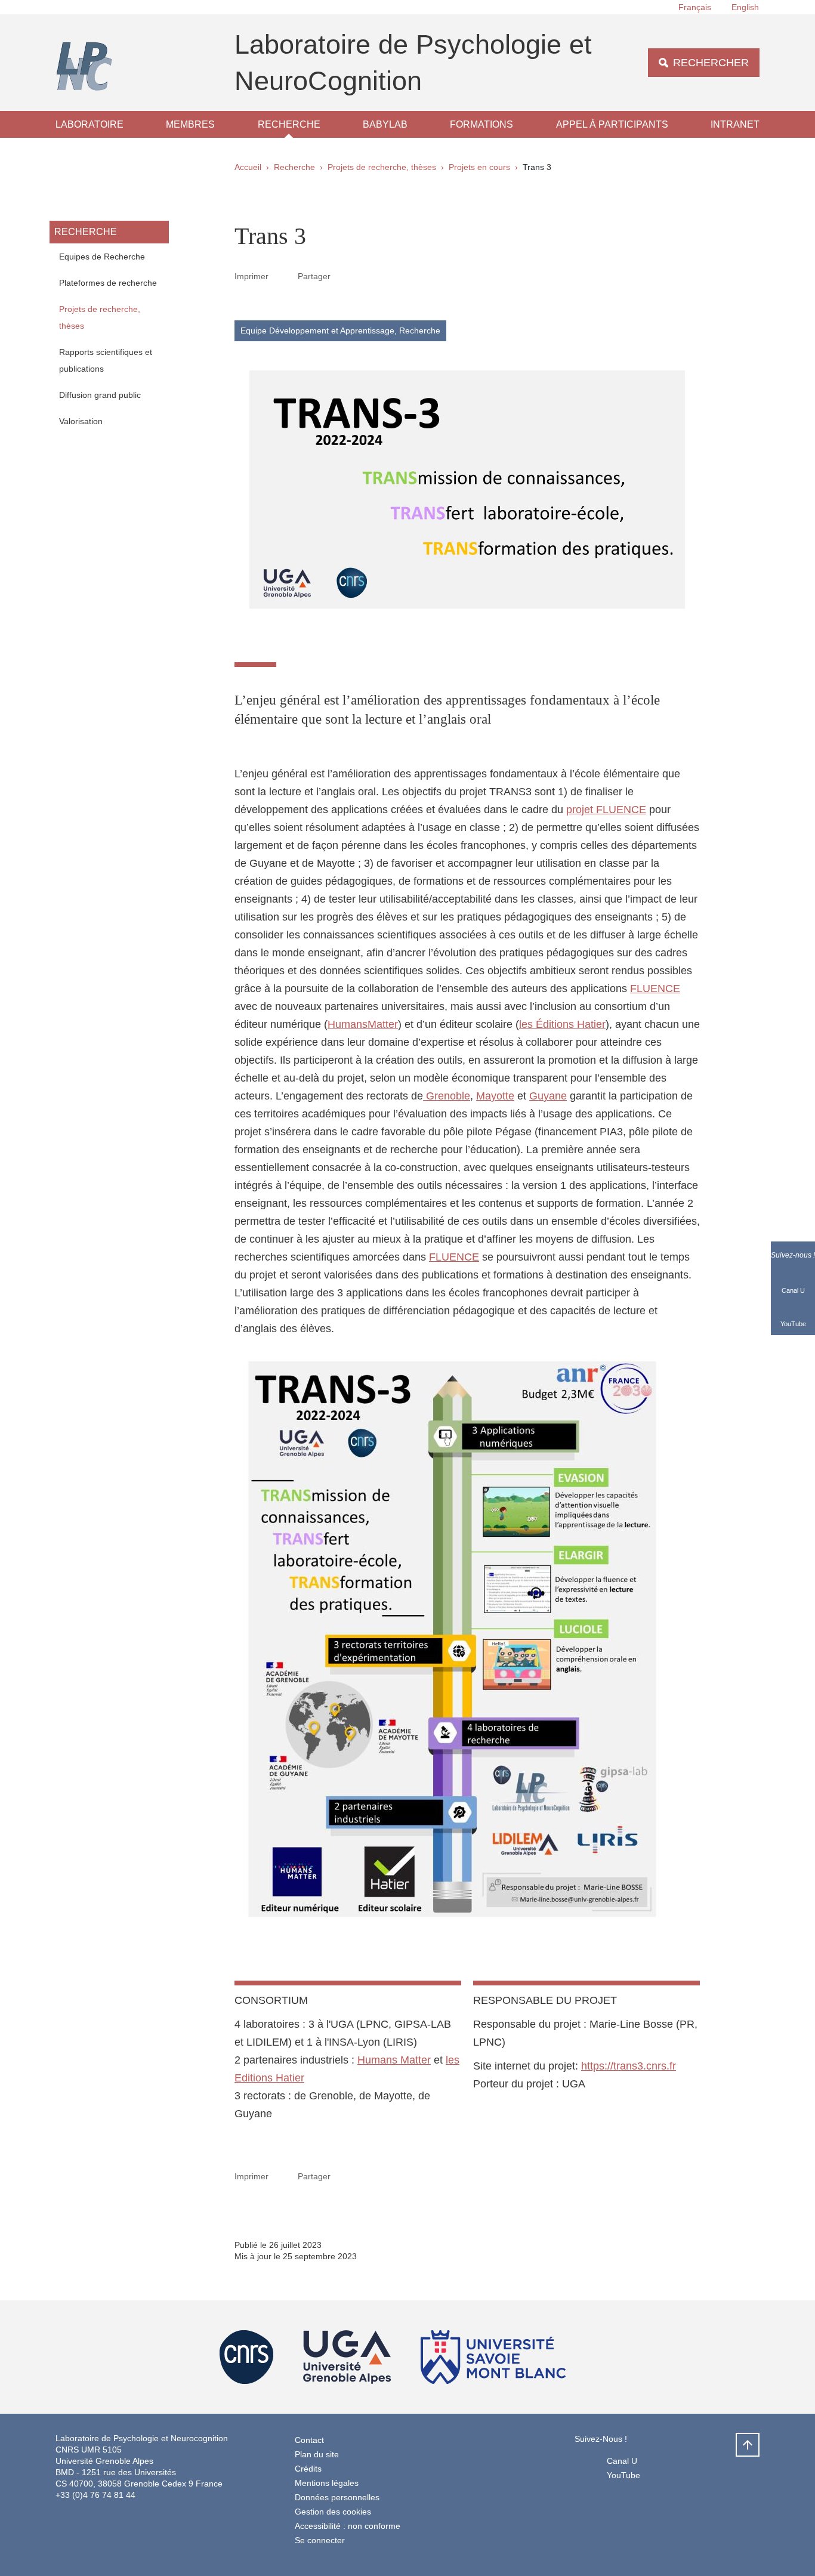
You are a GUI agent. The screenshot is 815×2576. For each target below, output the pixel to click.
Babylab (385, 124)
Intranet (735, 124)
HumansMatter (363, 1024)
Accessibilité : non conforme (348, 2526)
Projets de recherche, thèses (382, 167)
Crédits (308, 2469)
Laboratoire (89, 124)
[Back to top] (748, 2445)
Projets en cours (479, 167)
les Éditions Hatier (562, 1024)
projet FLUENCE (606, 810)
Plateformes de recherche (108, 283)
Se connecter (320, 2540)
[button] (345, 276)
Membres (190, 124)
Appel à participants (612, 124)
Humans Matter (394, 2060)
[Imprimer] (283, 276)
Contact (309, 2440)
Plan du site (317, 2454)
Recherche (289, 124)
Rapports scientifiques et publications (106, 360)
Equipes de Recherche (102, 257)
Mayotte (495, 1096)
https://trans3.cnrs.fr (629, 2066)
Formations (481, 124)
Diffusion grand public (100, 395)
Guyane (548, 1096)
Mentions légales (327, 2483)
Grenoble (447, 1096)
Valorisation (81, 421)
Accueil (248, 167)
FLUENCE (655, 989)
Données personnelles (337, 2497)
